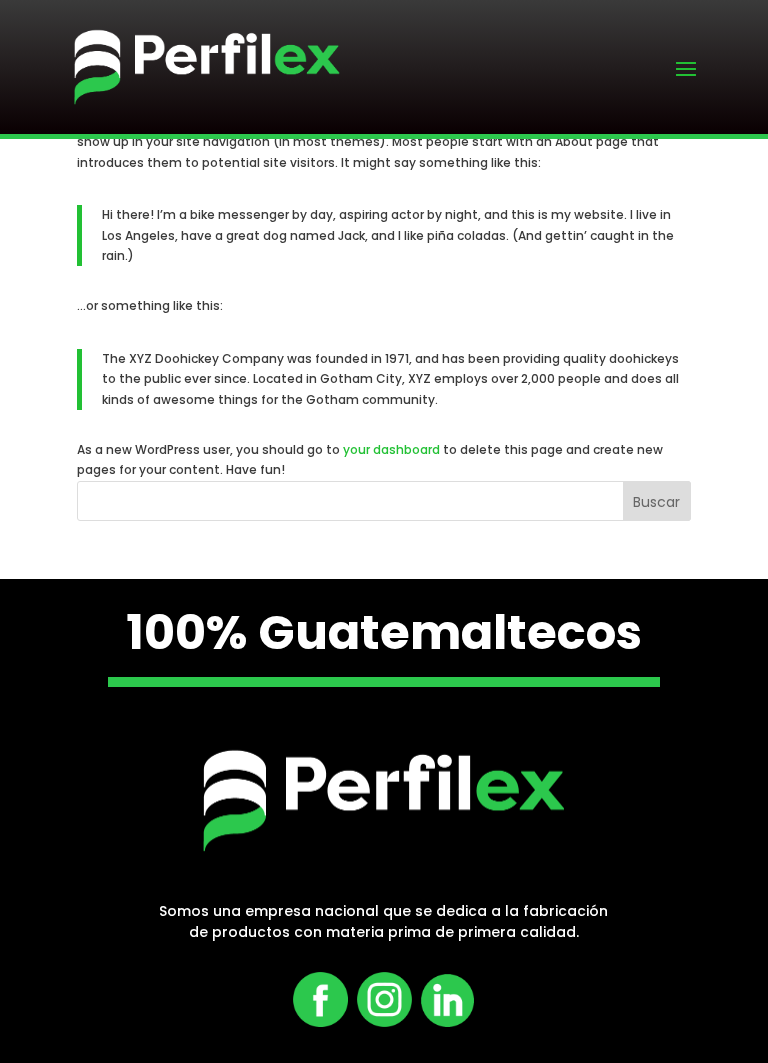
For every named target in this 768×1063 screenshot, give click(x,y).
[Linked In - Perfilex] (443, 1022)
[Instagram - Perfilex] (384, 1022)
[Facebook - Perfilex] (320, 1022)
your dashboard (391, 449)
